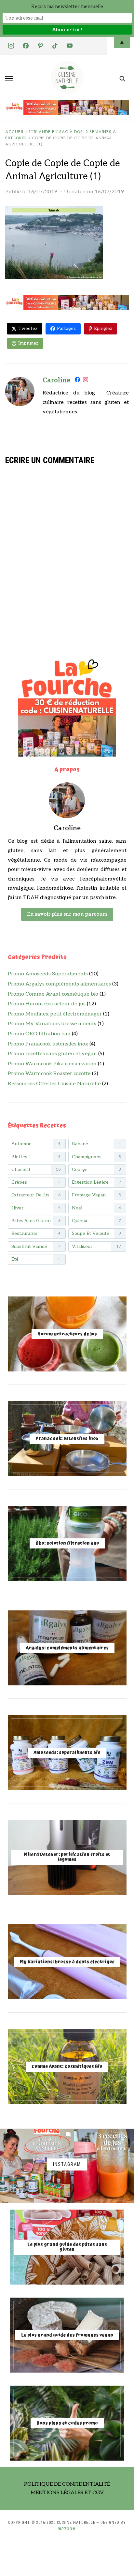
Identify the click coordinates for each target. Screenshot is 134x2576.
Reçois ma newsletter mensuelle (67, 7)
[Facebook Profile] (77, 381)
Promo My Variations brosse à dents (52, 1024)
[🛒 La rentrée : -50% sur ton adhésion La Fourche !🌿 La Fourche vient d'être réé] (37, 2166)
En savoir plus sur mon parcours (67, 914)
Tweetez (28, 328)
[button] (9, 79)
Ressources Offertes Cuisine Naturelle (54, 1084)
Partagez (66, 328)
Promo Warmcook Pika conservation (52, 1064)
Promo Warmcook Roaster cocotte (49, 1074)
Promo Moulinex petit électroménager (55, 1014)
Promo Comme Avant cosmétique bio (53, 994)
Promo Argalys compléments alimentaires (59, 984)
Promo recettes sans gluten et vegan (52, 1054)
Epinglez (103, 328)
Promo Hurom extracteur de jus (47, 1004)
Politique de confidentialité (67, 2484)
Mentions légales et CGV (67, 2493)
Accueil (15, 132)
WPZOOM (67, 2529)
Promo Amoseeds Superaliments (48, 974)
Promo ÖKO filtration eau (39, 1034)
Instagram (67, 2164)
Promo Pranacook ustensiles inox (48, 1044)
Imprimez (28, 343)
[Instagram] (86, 381)
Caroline (56, 380)
